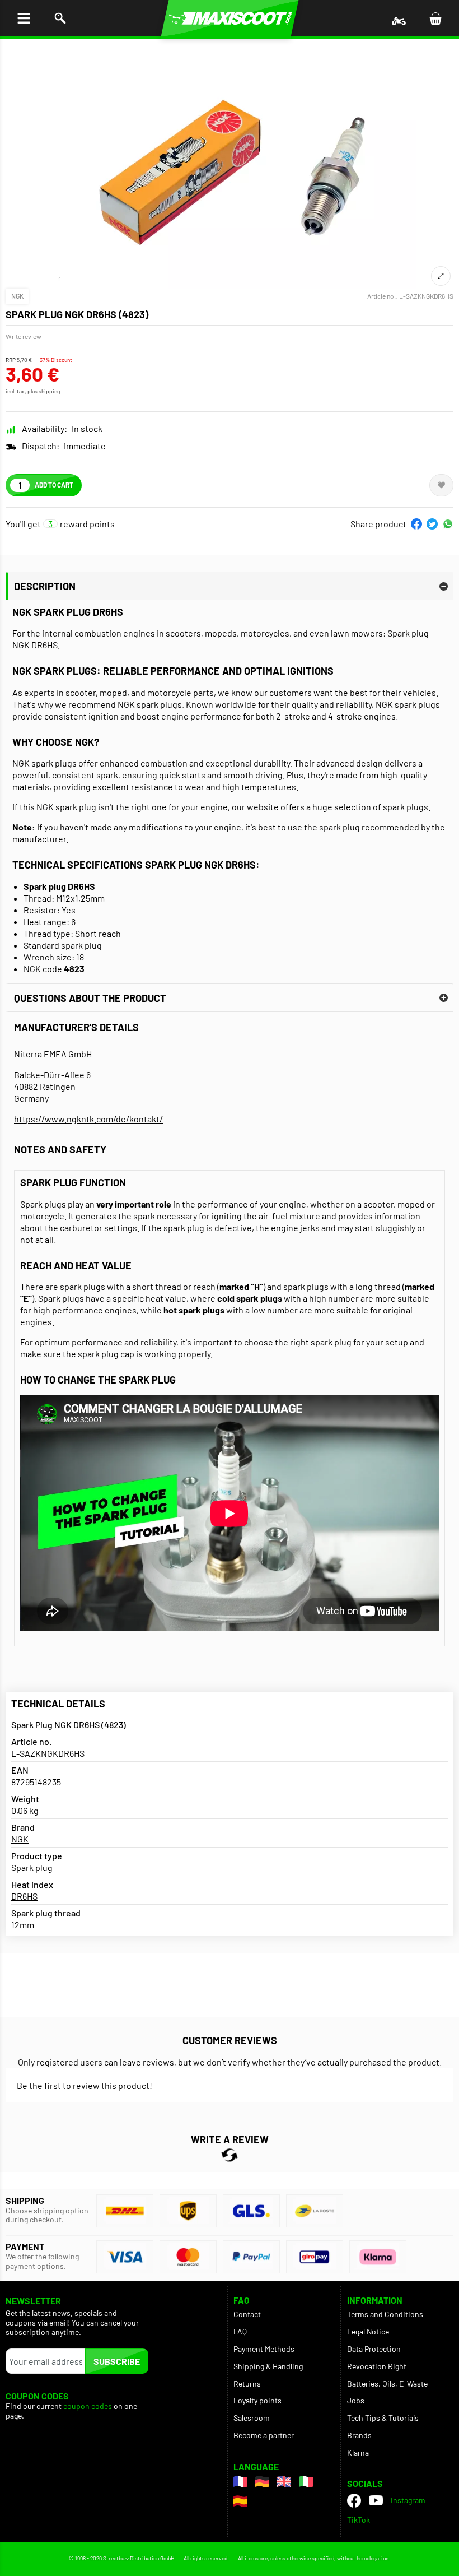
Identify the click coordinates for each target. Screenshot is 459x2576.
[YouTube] (376, 2500)
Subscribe (117, 2361)
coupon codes (88, 2406)
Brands (359, 2435)
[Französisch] (240, 2482)
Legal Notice (368, 2331)
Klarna (358, 2452)
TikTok (359, 2520)
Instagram (408, 2500)
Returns (247, 2384)
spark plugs (406, 807)
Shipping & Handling (268, 2366)
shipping (49, 391)
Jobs (356, 2400)
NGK (17, 296)
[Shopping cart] (435, 18)
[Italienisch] (306, 2482)
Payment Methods (264, 2349)
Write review (24, 336)
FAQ (240, 2331)
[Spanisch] (240, 2501)
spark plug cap (106, 1354)
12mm (23, 1925)
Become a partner (264, 2435)
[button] (416, 524)
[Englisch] (284, 2482)
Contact (247, 2314)
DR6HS (24, 1896)
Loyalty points (257, 2400)
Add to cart (54, 485)
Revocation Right (377, 2366)
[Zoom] (441, 276)
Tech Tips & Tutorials (383, 2418)
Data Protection (374, 2349)
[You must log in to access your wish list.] (441, 485)
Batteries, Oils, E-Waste (387, 2384)
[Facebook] (354, 2501)
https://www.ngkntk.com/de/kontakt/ (88, 1119)
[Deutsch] (262, 2482)
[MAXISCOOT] (230, 18)
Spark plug (32, 1867)
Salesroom (252, 2418)
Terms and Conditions (385, 2314)
